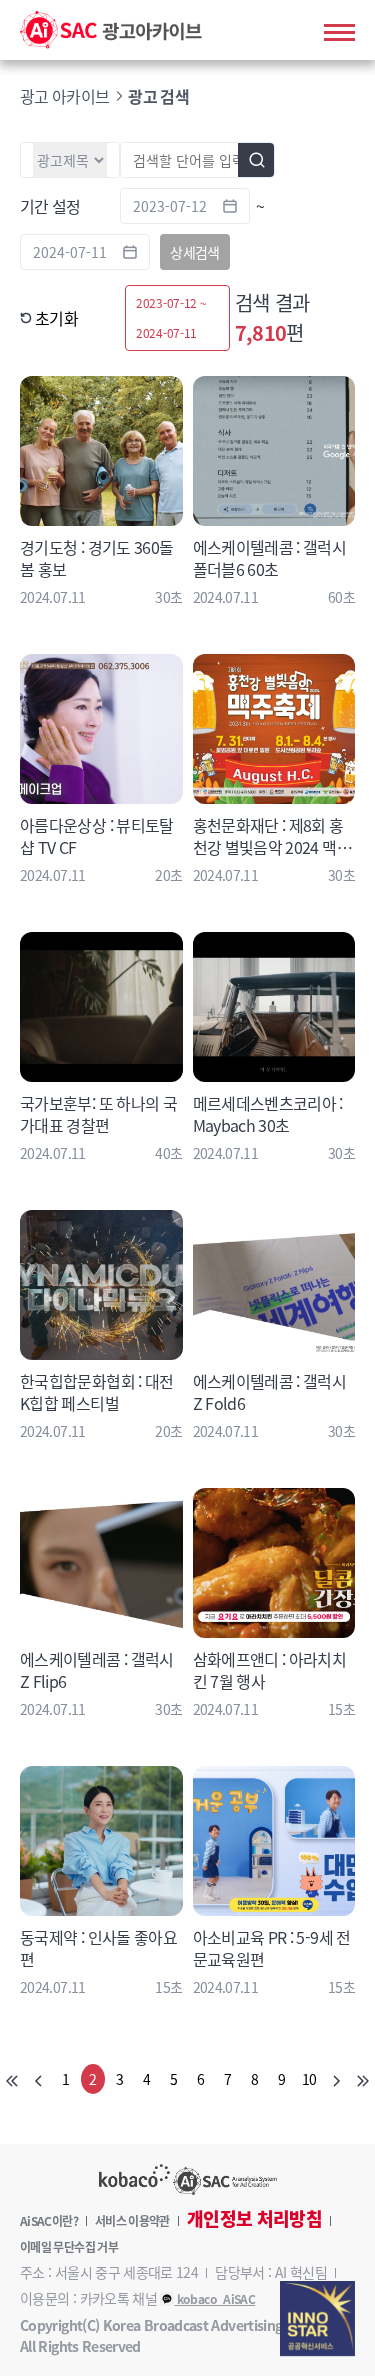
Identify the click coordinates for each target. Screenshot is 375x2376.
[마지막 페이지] (363, 2079)
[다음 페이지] (336, 2079)
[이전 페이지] (39, 2079)
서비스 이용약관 (132, 2221)
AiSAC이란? (49, 2221)
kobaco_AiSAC (214, 2299)
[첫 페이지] (12, 2079)
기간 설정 (50, 206)
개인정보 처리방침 (254, 2219)
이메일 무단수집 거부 (69, 2247)
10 (309, 2079)
